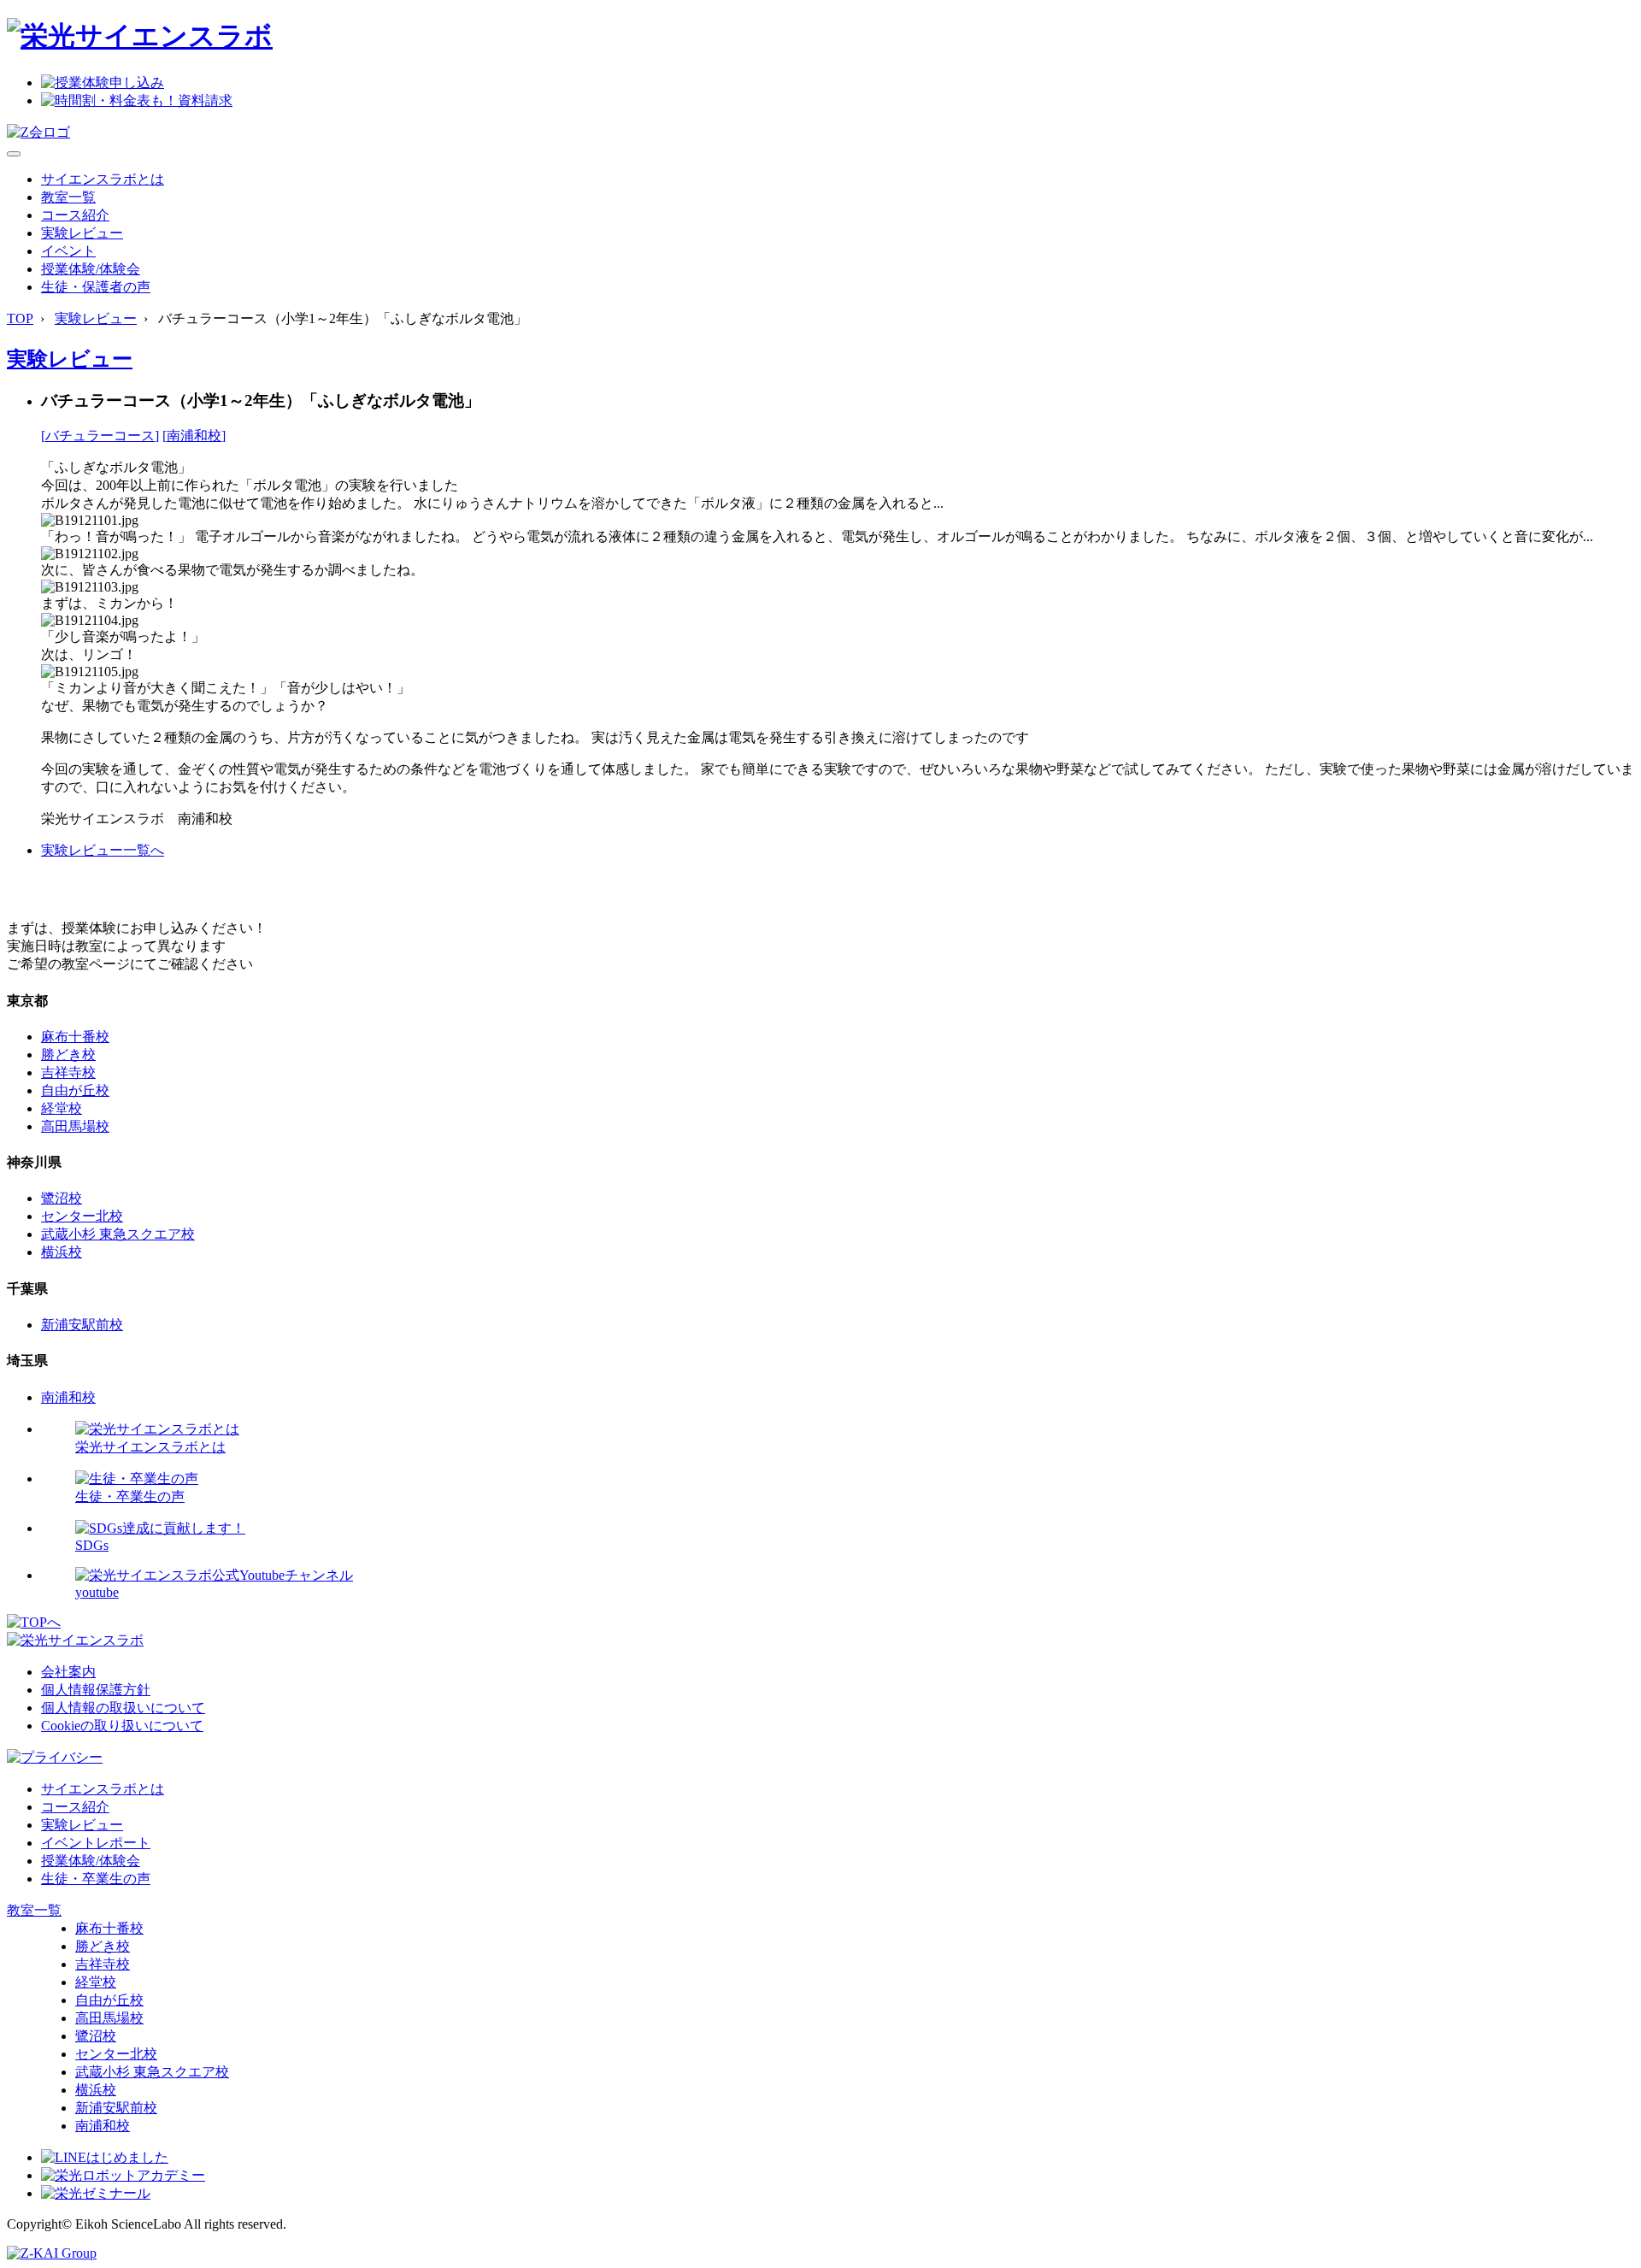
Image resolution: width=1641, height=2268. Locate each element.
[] (100, 436)
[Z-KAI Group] (52, 2253)
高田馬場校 (75, 1126)
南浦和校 (68, 1397)
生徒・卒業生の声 (96, 1879)
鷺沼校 (62, 1198)
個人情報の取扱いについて (123, 1708)
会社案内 (68, 1672)
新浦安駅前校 (82, 1325)
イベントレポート (96, 1843)
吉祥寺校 (68, 1072)
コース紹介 (75, 215)
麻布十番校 (75, 1037)
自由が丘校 (75, 1090)
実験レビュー (82, 233)
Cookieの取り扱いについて (122, 1726)
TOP (20, 318)
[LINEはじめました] (105, 2157)
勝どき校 (68, 1054)
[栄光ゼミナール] (96, 2193)
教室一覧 (68, 197)
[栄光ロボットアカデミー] (123, 2175)
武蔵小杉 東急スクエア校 (118, 1234)
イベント (68, 251)
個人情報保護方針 (96, 1690)
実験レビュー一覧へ (103, 850)
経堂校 (62, 1108)
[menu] (14, 154)
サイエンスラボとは (103, 179)
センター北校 (82, 1216)
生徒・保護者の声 (96, 287)
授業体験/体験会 (91, 269)
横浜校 (62, 1252)
